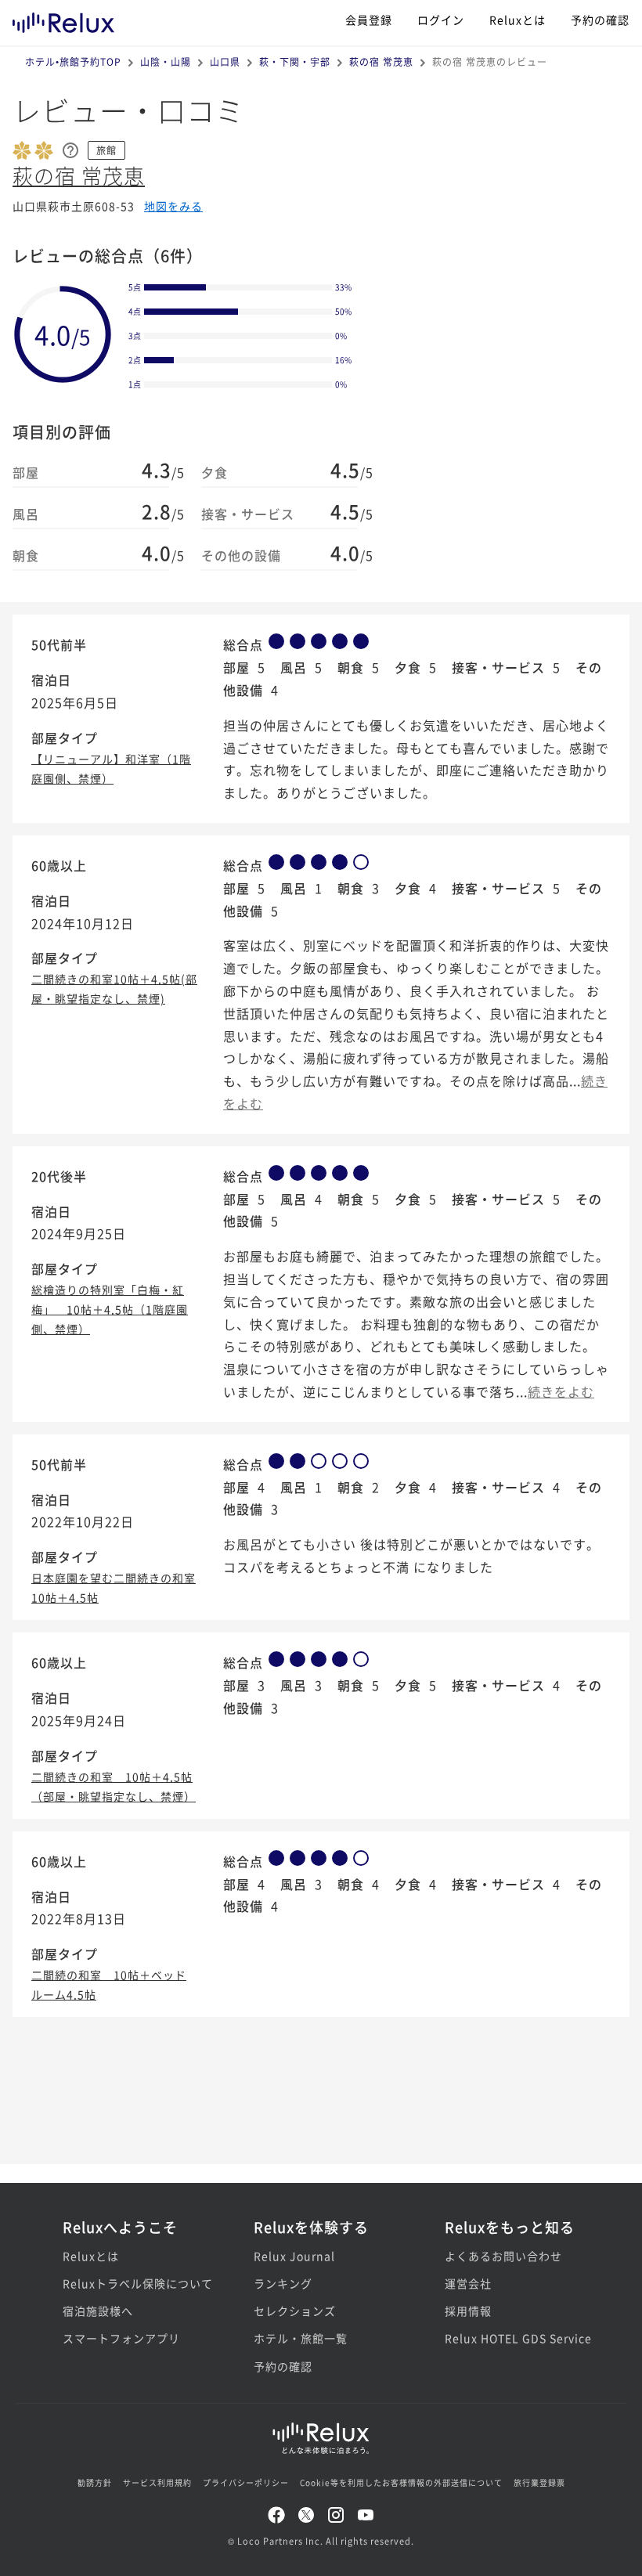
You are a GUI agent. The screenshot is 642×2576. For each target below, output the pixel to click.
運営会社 (468, 2283)
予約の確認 (600, 20)
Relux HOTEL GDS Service (512, 2338)
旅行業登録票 (539, 2482)
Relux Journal (294, 2256)
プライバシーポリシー (246, 2482)
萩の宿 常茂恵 (381, 61)
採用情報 (468, 2311)
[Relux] (63, 19)
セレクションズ (295, 2311)
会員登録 (369, 20)
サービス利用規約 (157, 2482)
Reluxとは (518, 20)
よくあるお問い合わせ (503, 2256)
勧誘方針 (95, 2482)
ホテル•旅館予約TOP (73, 61)
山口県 (225, 61)
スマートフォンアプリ (121, 2338)
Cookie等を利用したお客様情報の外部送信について (401, 2482)
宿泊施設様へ (98, 2311)
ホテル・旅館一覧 (301, 2338)
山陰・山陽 (166, 61)
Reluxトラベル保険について (130, 2283)
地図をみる (173, 206)
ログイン (441, 20)
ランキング (283, 2283)
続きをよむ (561, 1391)
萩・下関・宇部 (295, 61)
